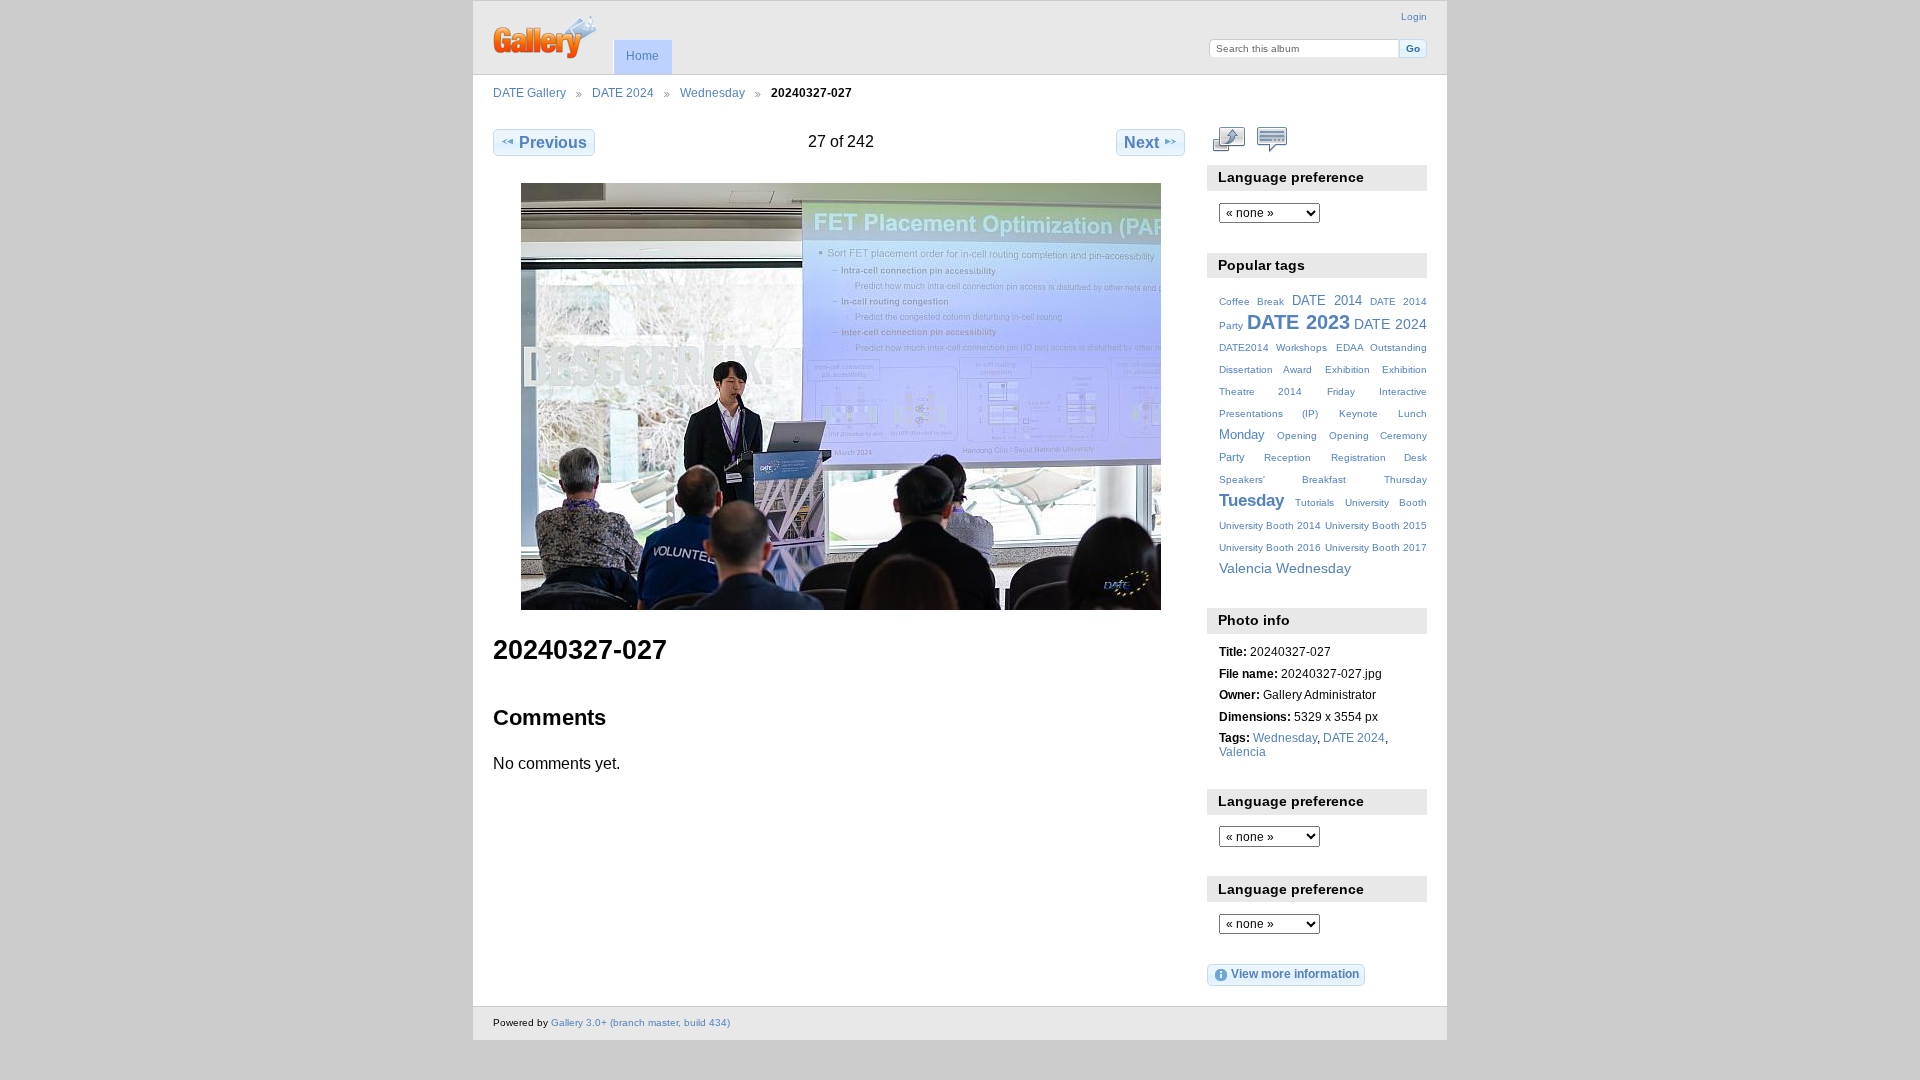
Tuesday (1251, 500)
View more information (1295, 973)
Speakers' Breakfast (1282, 479)
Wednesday (712, 92)
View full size (1229, 140)
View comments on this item (1272, 140)
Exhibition (1347, 369)
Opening (1297, 435)
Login (1414, 16)
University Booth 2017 (1376, 547)
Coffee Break (1251, 301)
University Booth (1386, 502)
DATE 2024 (623, 92)
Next (1141, 142)
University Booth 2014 (1270, 525)
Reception (1287, 457)
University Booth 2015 (1376, 525)
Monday (1242, 435)
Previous (553, 142)
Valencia (1245, 568)
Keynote (1358, 413)
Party (1232, 457)
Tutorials (1314, 502)
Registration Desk (1379, 457)
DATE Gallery (529, 92)
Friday (1341, 391)
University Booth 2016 (1270, 547)
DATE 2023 (1298, 322)
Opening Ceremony (1378, 435)
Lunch (1412, 413)
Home (642, 56)
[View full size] (841, 396)
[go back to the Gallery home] (546, 35)
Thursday (1405, 479)
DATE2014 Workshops (1273, 347)
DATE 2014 (1327, 301)
